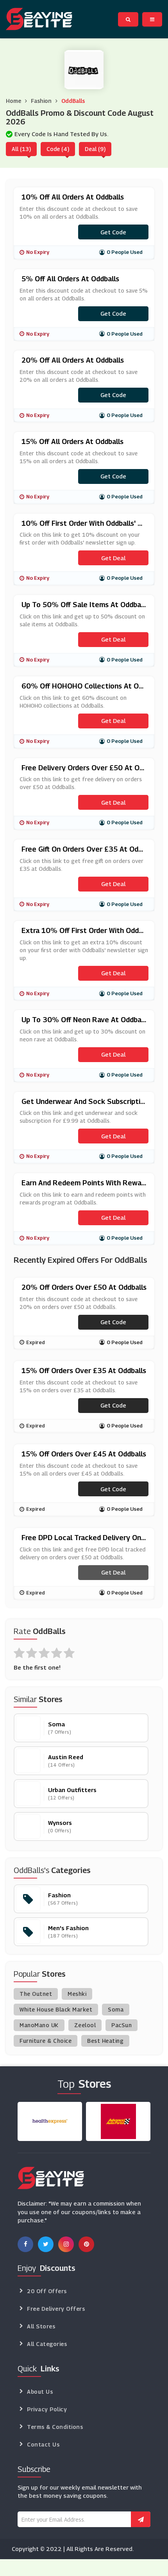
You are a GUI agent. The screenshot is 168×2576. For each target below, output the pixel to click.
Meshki (77, 1994)
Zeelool (85, 2025)
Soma (116, 2009)
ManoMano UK (39, 2025)
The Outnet (36, 1994)
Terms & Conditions (55, 2427)
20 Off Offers (47, 2291)
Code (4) (58, 149)
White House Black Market (56, 2009)
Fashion (41, 101)
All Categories (47, 2344)
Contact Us (43, 2444)
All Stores (41, 2326)
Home (13, 101)
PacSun (122, 2025)
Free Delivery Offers (56, 2309)
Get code (113, 232)
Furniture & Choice (46, 2041)
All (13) (21, 149)
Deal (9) (95, 149)
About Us (40, 2392)
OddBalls (73, 101)
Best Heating (105, 2041)
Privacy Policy (47, 2409)
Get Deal (113, 558)
